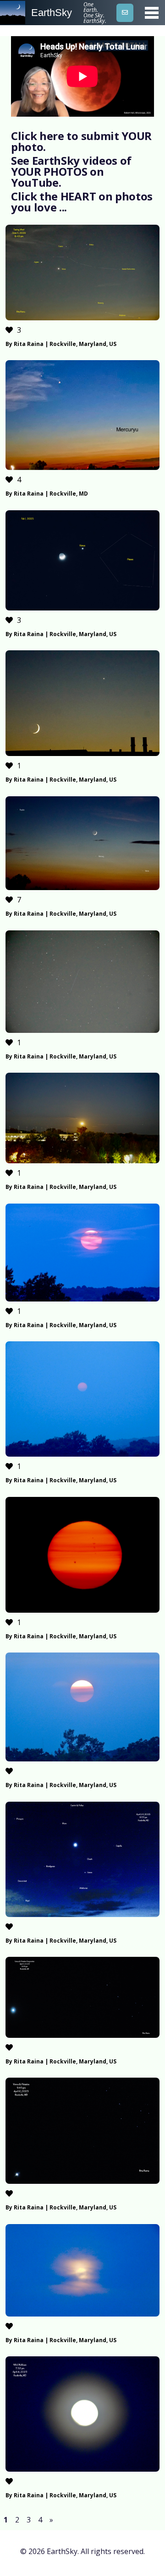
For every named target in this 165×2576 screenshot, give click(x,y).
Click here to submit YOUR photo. (81, 141)
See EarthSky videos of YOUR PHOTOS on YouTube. (71, 171)
